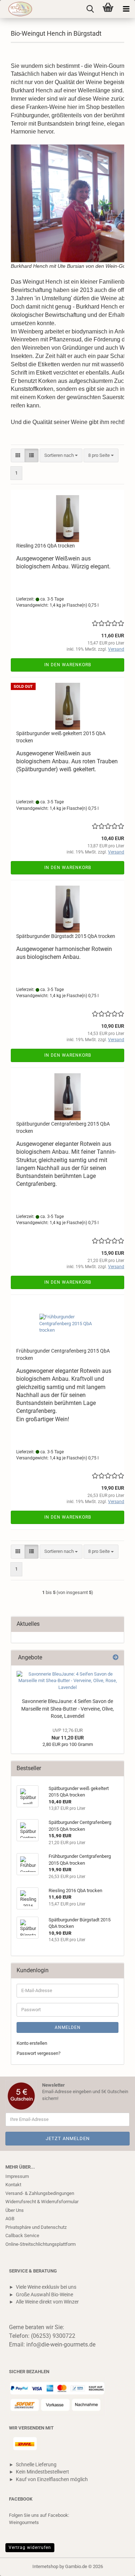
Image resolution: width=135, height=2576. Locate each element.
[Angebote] (116, 1658)
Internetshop (45, 2566)
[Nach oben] (115, 2565)
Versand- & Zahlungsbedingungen (40, 2193)
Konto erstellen (32, 2043)
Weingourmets (24, 2522)
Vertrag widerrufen (30, 2547)
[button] (18, 456)
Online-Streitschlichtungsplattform (40, 2244)
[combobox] (61, 456)
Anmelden (68, 2027)
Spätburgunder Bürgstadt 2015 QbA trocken (66, 936)
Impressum (17, 2176)
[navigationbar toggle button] (126, 9)
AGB (10, 2219)
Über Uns (15, 2210)
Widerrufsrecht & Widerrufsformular (42, 2202)
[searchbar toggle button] (90, 9)
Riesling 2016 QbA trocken (46, 546)
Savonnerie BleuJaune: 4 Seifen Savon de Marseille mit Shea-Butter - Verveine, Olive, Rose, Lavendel (67, 1709)
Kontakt (13, 2185)
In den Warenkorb (68, 665)
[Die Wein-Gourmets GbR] (17, 9)
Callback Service (22, 2236)
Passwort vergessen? (39, 2053)
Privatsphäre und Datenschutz (36, 2227)
